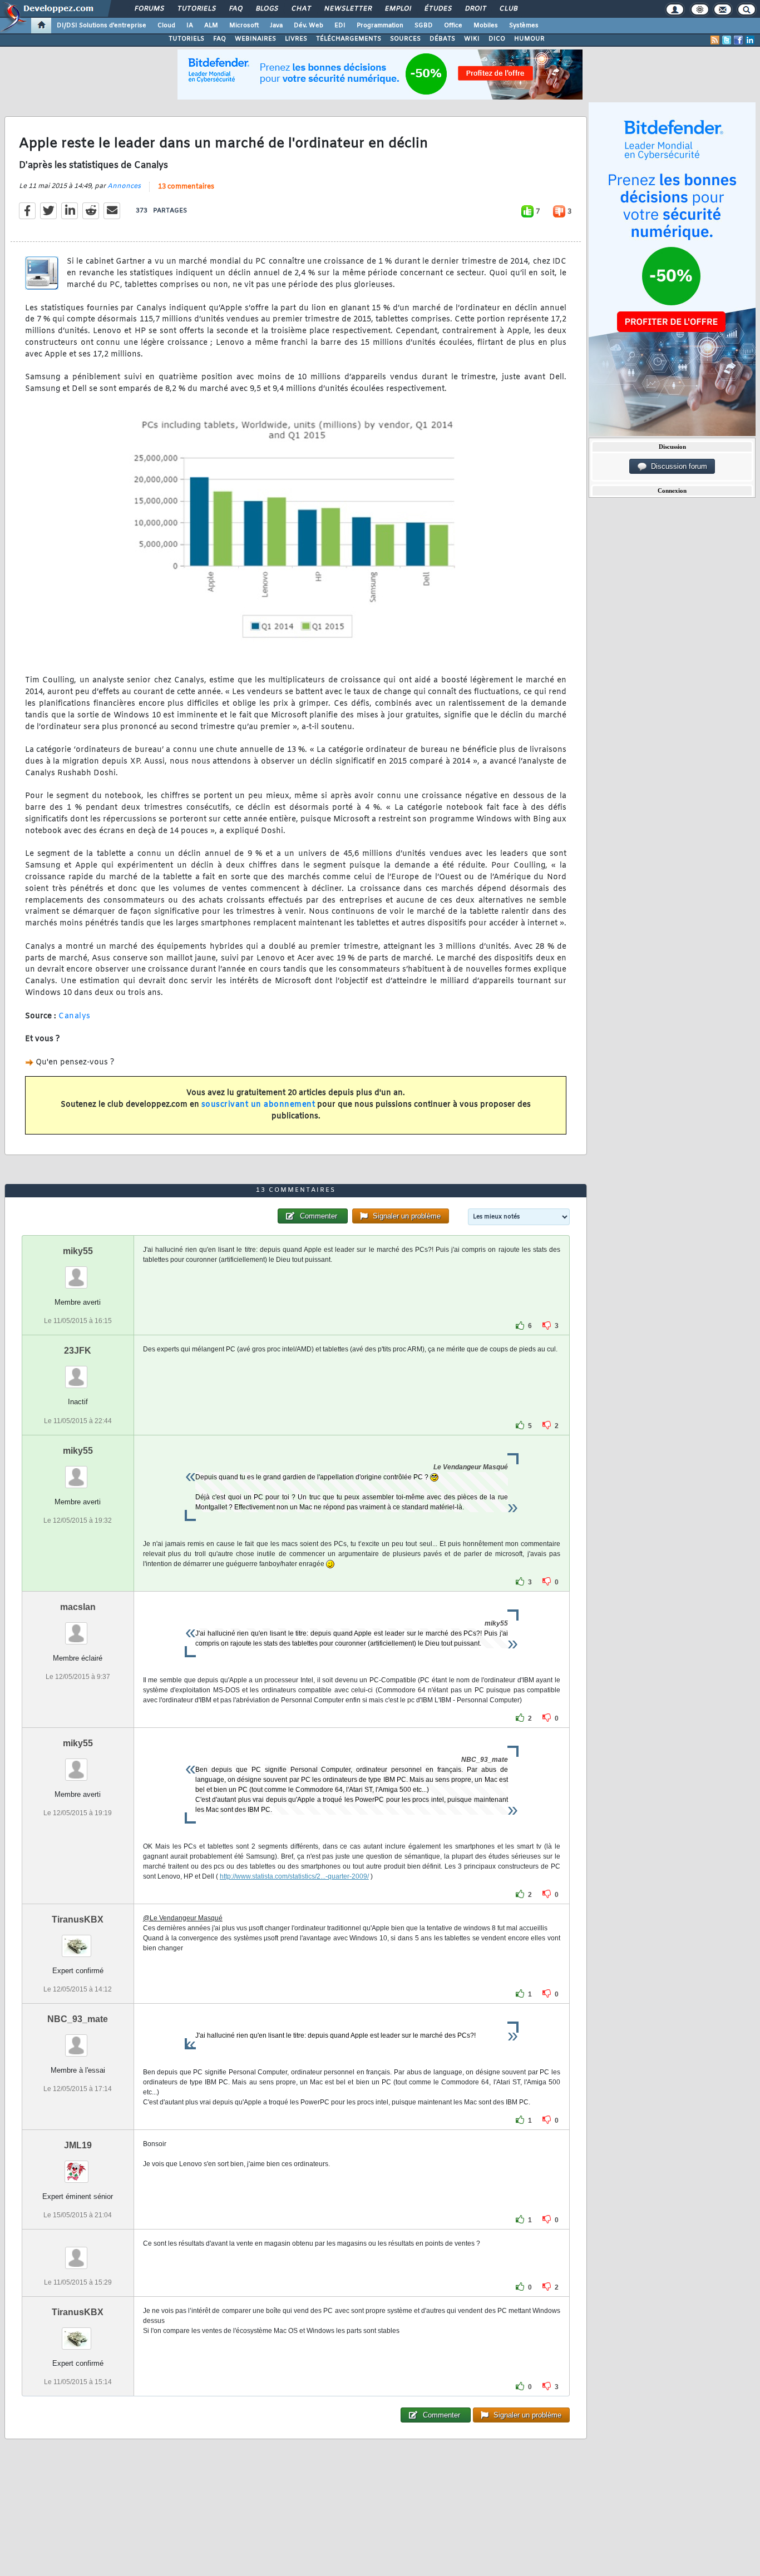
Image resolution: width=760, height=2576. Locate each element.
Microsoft (244, 26)
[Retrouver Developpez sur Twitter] (727, 40)
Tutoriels (196, 9)
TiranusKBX (78, 1919)
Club (508, 9)
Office (453, 26)
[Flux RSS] (715, 40)
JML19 (78, 2145)
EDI (340, 26)
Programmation (380, 26)
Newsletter (347, 9)
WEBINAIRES (255, 39)
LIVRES (296, 39)
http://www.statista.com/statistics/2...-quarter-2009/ (294, 1876)
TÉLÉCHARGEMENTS (349, 39)
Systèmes (524, 26)
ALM (211, 26)
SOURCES (405, 39)
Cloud (166, 26)
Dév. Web (309, 26)
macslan (78, 1607)
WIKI (472, 39)
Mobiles (486, 26)
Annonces (124, 186)
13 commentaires (186, 187)
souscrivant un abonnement (258, 1105)
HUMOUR (529, 39)
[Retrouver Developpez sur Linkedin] (750, 40)
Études (438, 9)
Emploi (398, 9)
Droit (475, 9)
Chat (301, 9)
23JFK (78, 1351)
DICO (497, 39)
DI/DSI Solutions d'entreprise (102, 26)
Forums (149, 9)
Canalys (75, 1016)
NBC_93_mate (78, 2019)
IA (190, 26)
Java (276, 26)
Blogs (267, 9)
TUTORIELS (186, 39)
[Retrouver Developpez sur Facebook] (738, 40)
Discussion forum (677, 466)
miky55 (78, 1251)
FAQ (235, 9)
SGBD (424, 26)
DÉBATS (442, 39)
